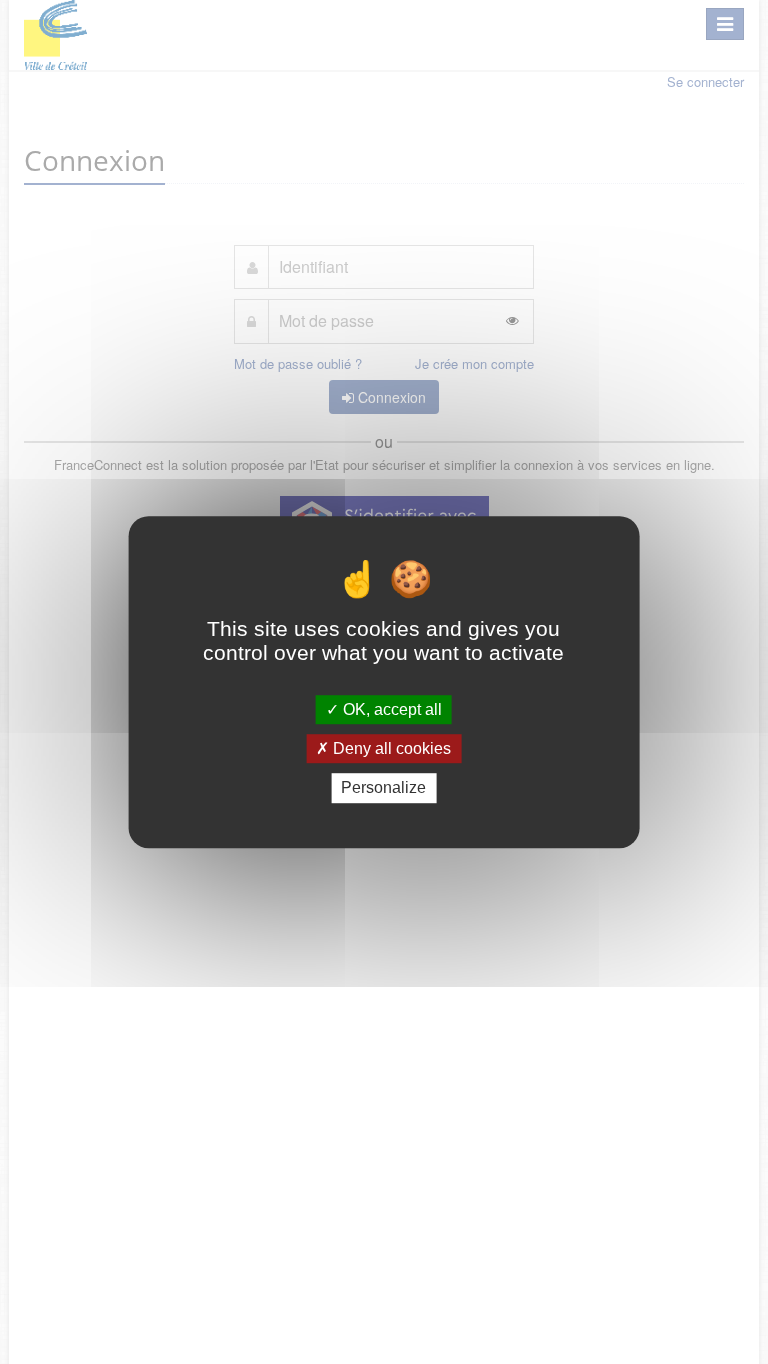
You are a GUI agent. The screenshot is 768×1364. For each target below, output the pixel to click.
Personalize (383, 788)
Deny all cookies (390, 748)
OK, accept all (390, 709)
